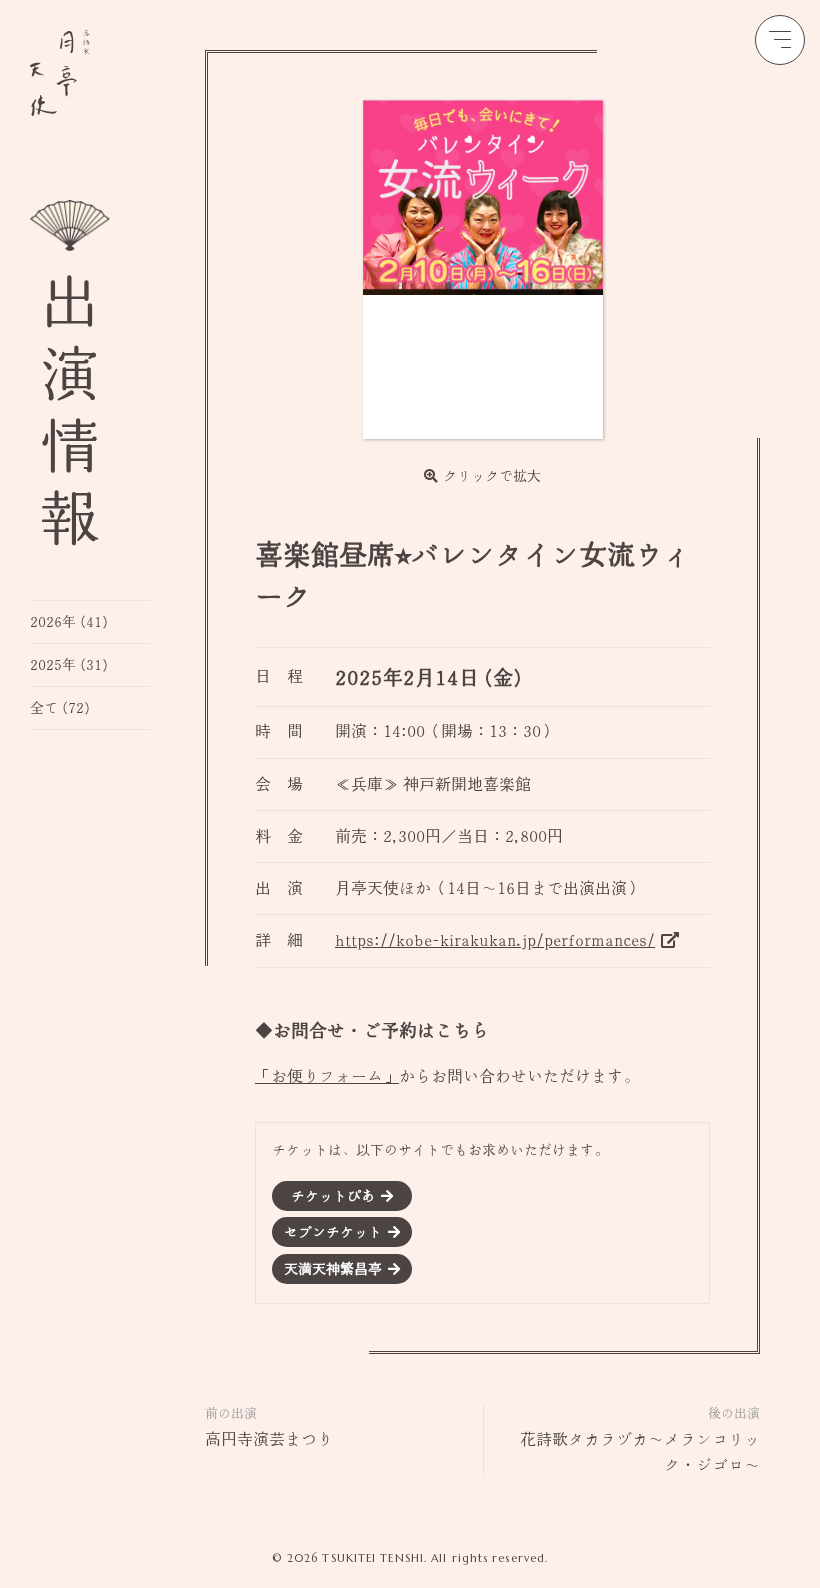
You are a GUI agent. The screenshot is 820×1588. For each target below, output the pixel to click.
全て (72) (60, 708)
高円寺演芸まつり (269, 1427)
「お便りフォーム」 (327, 1076)
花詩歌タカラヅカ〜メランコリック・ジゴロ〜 (640, 1440)
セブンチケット (333, 1232)
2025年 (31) (69, 665)
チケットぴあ (333, 1196)
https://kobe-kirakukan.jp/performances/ (495, 940)
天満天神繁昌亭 (333, 1269)
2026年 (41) (69, 622)
